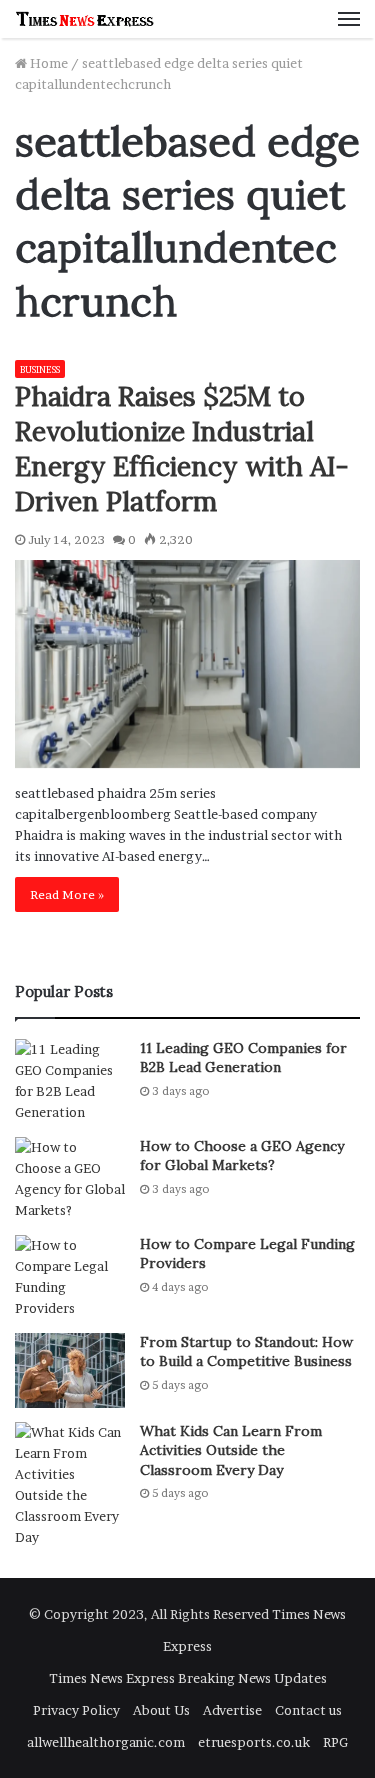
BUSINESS (40, 369)
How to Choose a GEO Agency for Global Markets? (242, 1156)
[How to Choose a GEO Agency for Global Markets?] (70, 1179)
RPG (335, 1742)
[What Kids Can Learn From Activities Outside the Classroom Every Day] (70, 1485)
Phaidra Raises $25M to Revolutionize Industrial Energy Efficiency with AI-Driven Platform (182, 448)
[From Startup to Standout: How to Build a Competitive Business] (70, 1370)
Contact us (308, 1710)
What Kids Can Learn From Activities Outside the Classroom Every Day (231, 1450)
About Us (161, 1710)
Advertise (232, 1710)
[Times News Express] (85, 19)
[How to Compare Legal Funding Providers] (70, 1277)
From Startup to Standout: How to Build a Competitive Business (246, 1352)
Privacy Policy (76, 1710)
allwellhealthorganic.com (106, 1742)
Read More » (67, 894)
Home (47, 63)
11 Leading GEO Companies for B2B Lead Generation (243, 1058)
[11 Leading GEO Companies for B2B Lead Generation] (70, 1081)
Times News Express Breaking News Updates (188, 1678)
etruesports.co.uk (254, 1742)
